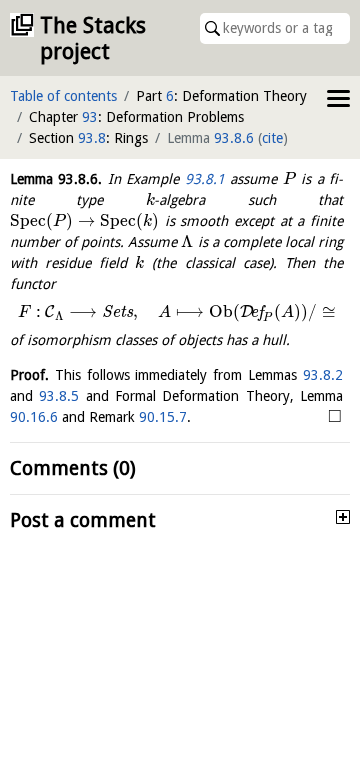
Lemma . (56, 179)
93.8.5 (59, 396)
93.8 (92, 138)
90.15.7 (163, 417)
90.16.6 (34, 417)
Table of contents (63, 96)
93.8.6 (234, 138)
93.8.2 (323, 375)
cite (272, 138)
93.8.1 (205, 179)
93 (90, 117)
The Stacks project (93, 38)
